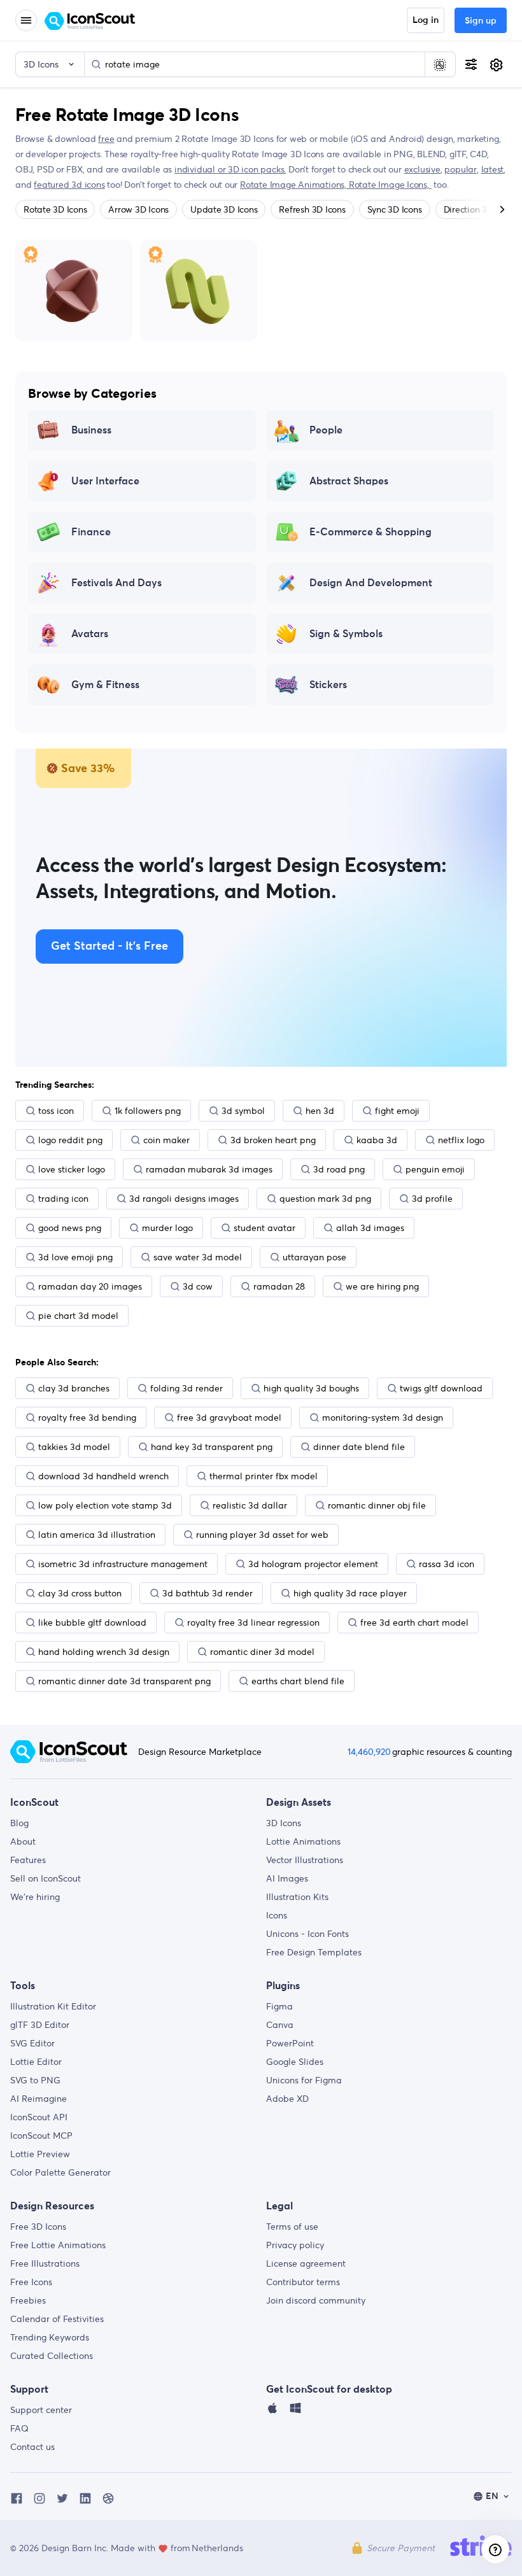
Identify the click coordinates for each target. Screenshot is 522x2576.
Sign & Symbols (346, 634)
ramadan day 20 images (90, 1286)
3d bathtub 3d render (208, 1593)
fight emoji (397, 1111)
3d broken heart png (273, 1140)
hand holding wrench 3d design (104, 1652)
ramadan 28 (279, 1286)
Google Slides (295, 2062)
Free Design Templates (314, 1952)
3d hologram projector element (313, 1564)
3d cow (198, 1286)
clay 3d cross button (80, 1593)
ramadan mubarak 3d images (209, 1169)
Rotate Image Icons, (390, 185)
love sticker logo (72, 1169)
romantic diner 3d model (262, 1652)
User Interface (105, 481)
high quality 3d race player (350, 1593)
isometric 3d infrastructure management (123, 1564)
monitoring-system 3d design (383, 1418)
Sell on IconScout (46, 1878)
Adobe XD (287, 2099)
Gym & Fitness (105, 685)
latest (493, 169)
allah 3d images (370, 1228)
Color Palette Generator (60, 2172)
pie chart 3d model (78, 1316)
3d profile (432, 1199)
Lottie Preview (40, 2154)
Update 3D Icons (224, 209)
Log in (426, 20)
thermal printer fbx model (264, 1476)
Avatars (90, 634)
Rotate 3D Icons (55, 209)
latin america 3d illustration (97, 1535)
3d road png (339, 1169)
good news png (70, 1228)
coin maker (166, 1140)
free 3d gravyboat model (229, 1418)
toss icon (56, 1111)
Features (28, 1860)
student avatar (265, 1228)
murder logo (167, 1228)
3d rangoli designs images (184, 1199)
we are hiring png (382, 1286)
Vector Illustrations (305, 1860)
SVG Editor (32, 2043)
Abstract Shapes (349, 481)
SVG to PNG (35, 2080)
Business (91, 430)
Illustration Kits (297, 1897)
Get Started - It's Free (109, 947)
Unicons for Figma (304, 2080)
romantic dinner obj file (377, 1505)
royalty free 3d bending (87, 1418)
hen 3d (320, 1111)
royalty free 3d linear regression (253, 1622)
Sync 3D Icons (395, 209)
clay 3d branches (74, 1388)
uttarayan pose (314, 1257)
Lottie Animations (303, 1841)
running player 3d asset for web (262, 1535)
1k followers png (148, 1111)
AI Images (287, 1878)
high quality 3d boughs (311, 1388)
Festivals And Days (116, 583)
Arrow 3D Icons (138, 209)
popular (461, 169)
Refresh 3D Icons (312, 209)
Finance (91, 532)
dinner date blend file (359, 1447)
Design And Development (371, 583)
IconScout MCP (41, 2136)
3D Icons (284, 1823)
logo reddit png (70, 1140)
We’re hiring (35, 1897)
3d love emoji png (75, 1257)
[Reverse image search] (440, 64)
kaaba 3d (377, 1140)
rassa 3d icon (447, 1564)
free (106, 139)
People (326, 430)
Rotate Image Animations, (294, 185)
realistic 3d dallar (250, 1505)
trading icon (63, 1199)
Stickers (328, 685)
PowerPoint (290, 2043)
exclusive (422, 169)
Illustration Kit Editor (53, 2006)
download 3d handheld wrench (103, 1476)
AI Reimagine (39, 2099)
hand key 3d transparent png (212, 1447)
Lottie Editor (36, 2062)
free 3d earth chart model (414, 1622)
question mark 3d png (325, 1199)
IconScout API (39, 2117)
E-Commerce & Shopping (370, 532)
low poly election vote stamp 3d (105, 1505)
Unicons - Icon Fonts (307, 1934)
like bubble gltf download (92, 1622)
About (23, 1841)
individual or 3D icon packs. (230, 169)
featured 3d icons (69, 185)
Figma (279, 2006)
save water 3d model (198, 1257)
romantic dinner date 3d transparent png (124, 1681)
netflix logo (461, 1140)
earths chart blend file (298, 1681)
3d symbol (243, 1111)
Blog (19, 1823)
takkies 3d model (74, 1447)
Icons (277, 1915)
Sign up (481, 21)
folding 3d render (187, 1388)
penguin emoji (435, 1169)
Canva (280, 2025)
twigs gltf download (441, 1388)
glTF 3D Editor (40, 2025)
